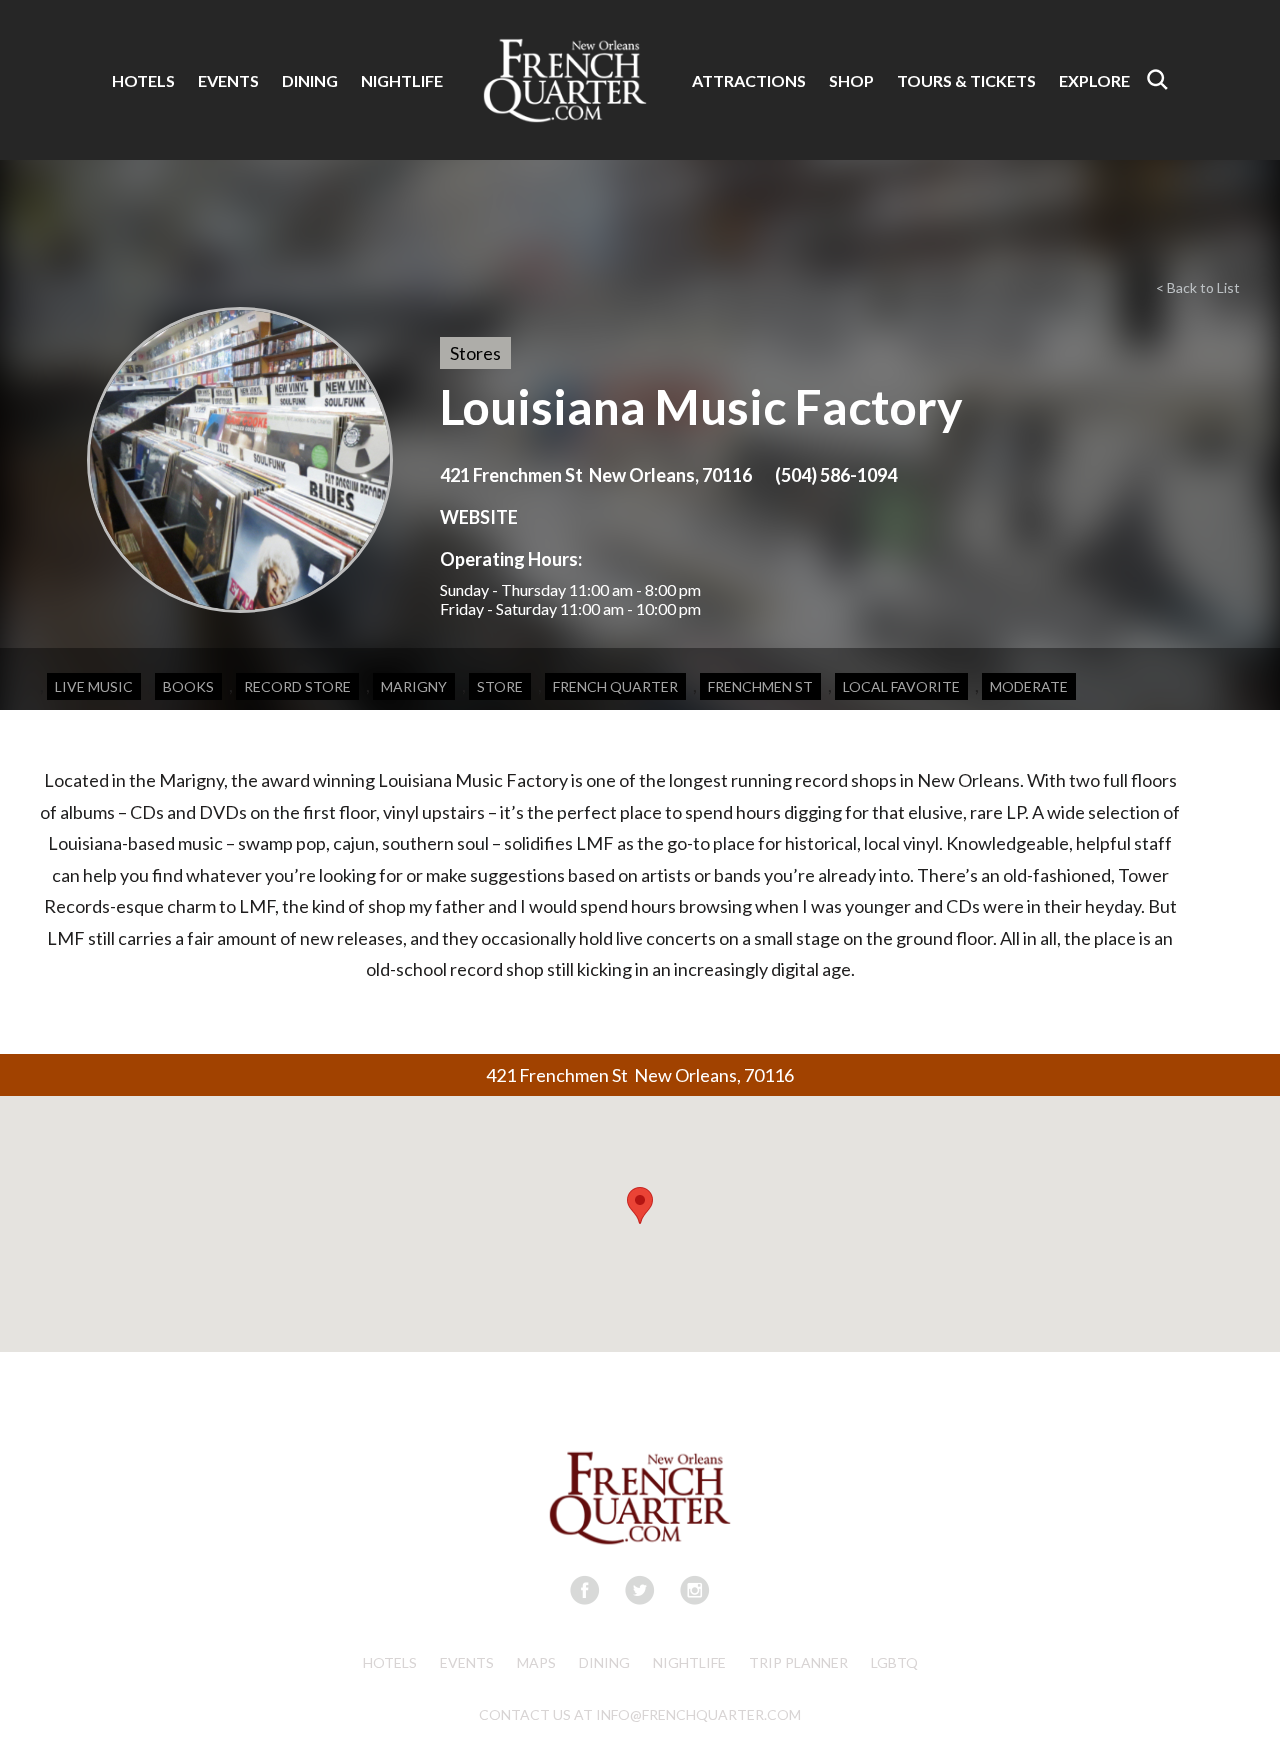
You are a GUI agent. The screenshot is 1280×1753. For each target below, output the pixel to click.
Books (188, 686)
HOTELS (143, 80)
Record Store (297, 686)
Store (500, 686)
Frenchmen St (760, 686)
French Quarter (615, 686)
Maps (536, 1662)
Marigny (414, 686)
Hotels (390, 1662)
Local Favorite (901, 686)
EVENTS (228, 80)
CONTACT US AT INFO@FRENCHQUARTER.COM (640, 1714)
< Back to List (1198, 287)
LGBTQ (894, 1662)
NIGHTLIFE (402, 80)
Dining (604, 1662)
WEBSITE (479, 517)
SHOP (851, 80)
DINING (310, 80)
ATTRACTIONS (749, 80)
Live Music (94, 686)
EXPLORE (1094, 80)
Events (467, 1662)
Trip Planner (798, 1662)
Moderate (1029, 686)
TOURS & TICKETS (966, 80)
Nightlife (689, 1662)
